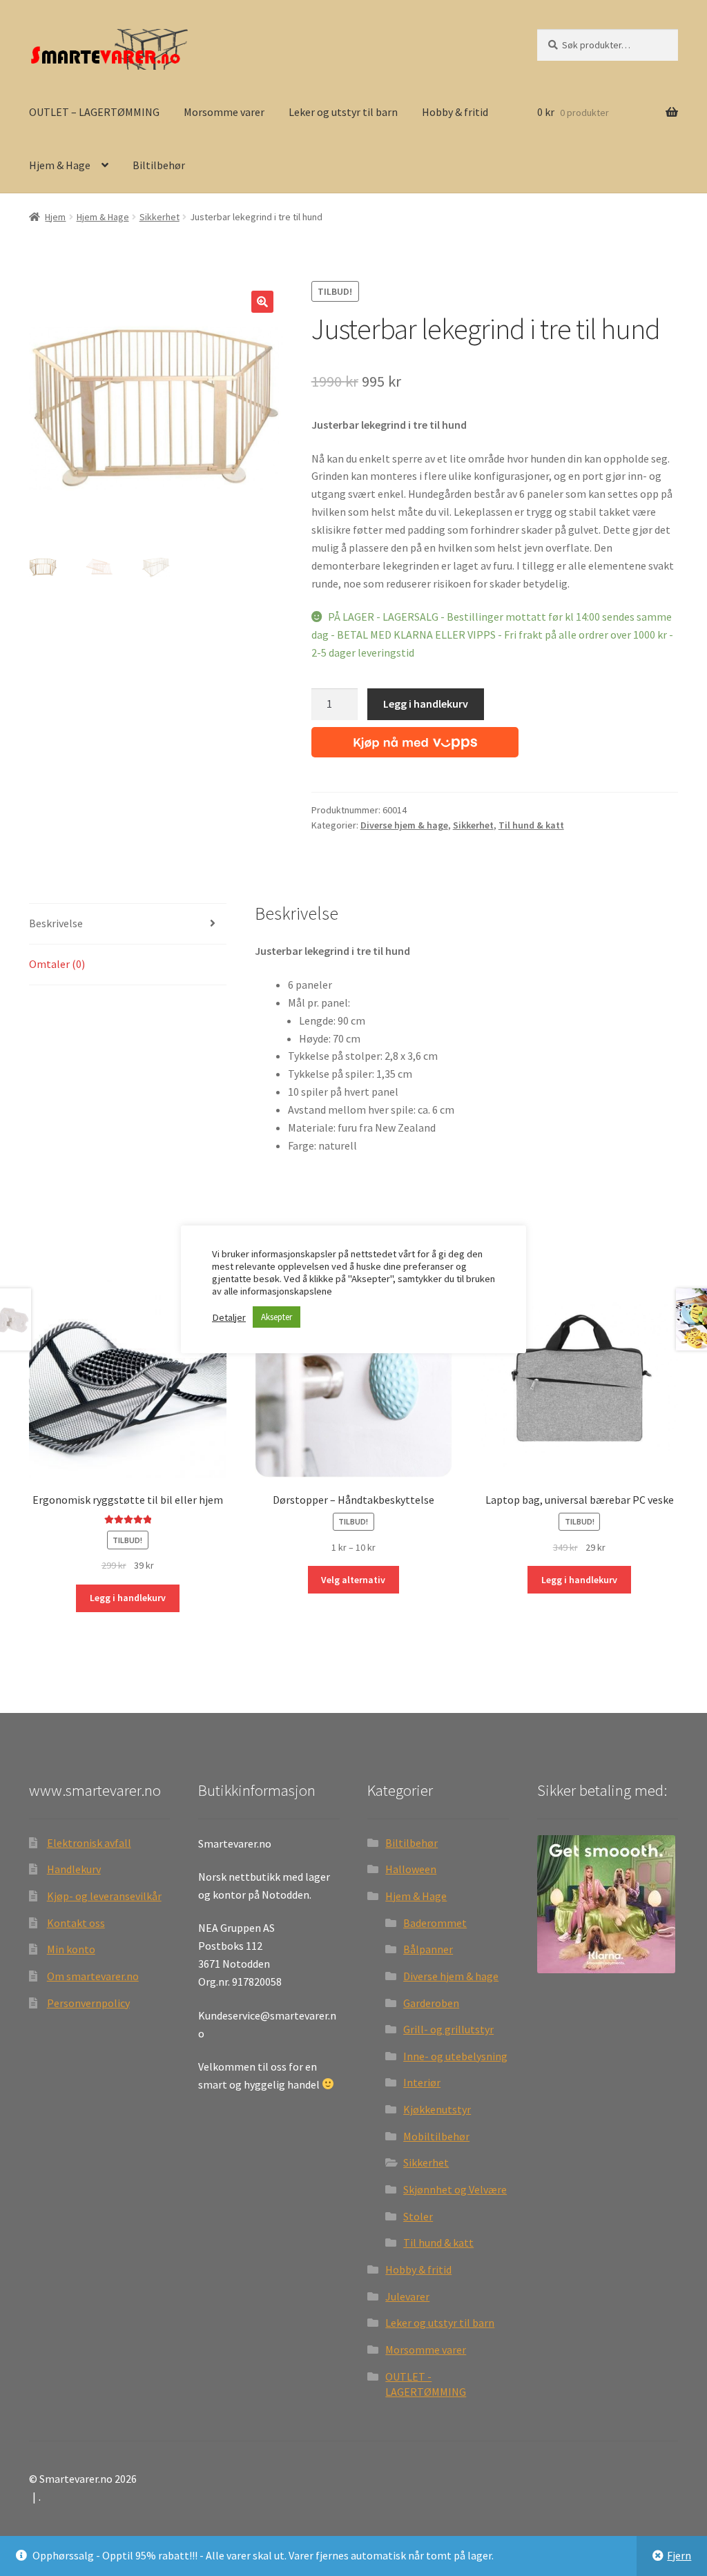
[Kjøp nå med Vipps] (415, 739)
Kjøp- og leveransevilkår (104, 1896)
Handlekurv (74, 1869)
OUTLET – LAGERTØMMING (94, 112)
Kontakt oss (76, 1923)
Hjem (55, 217)
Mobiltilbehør (436, 2136)
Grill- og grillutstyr (448, 2029)
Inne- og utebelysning (455, 2056)
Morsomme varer (224, 112)
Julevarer (407, 2296)
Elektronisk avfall (89, 1843)
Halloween (411, 1869)
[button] (262, 302)
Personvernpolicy (88, 2003)
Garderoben (431, 2003)
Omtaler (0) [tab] (57, 964)
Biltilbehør (159, 165)
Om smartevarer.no (93, 1976)
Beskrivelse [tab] (56, 923)
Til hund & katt (531, 825)
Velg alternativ (353, 1580)
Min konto (71, 1949)
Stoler (418, 2216)
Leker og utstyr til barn (343, 112)
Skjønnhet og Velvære (455, 2189)
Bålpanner (428, 1949)
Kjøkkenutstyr (437, 2109)
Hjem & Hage (60, 165)
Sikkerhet (159, 217)
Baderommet (435, 1923)
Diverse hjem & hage (404, 825)
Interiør (422, 2082)
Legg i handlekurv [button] (128, 1598)
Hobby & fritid (455, 112)
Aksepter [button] (277, 1317)
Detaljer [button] (229, 1317)
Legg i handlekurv (426, 704)
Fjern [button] (679, 2555)
